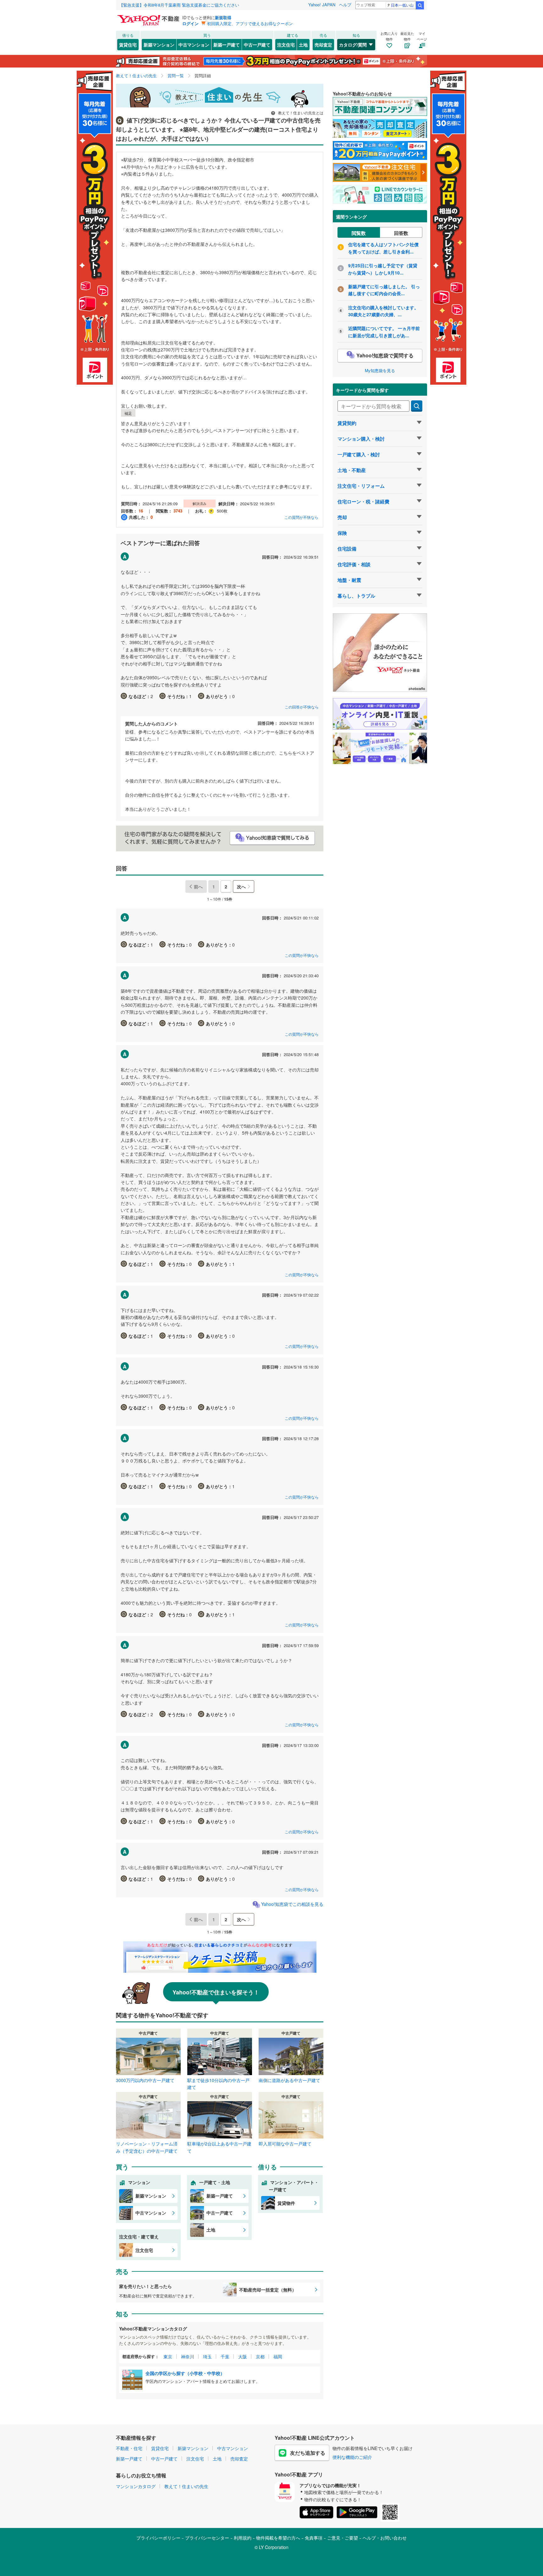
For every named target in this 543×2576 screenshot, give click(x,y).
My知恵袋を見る (380, 370)
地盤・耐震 (349, 580)
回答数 (401, 233)
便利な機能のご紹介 (352, 2457)
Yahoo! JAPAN (322, 5)
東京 (168, 2356)
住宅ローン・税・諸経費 (363, 502)
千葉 (225, 2356)
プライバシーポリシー (158, 2538)
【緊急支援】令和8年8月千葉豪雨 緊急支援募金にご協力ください (179, 5)
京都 (260, 2356)
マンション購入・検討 (361, 439)
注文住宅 (286, 45)
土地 (303, 45)
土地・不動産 (352, 470)
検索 (420, 5)
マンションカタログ (136, 2486)
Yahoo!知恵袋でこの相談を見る (292, 1904)
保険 (342, 533)
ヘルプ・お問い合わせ (385, 2538)
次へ (241, 887)
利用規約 (243, 2538)
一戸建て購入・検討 (359, 454)
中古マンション (194, 45)
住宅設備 (347, 549)
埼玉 (207, 2356)
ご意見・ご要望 (343, 2538)
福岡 (278, 2356)
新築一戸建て (227, 45)
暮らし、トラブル (356, 596)
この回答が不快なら (302, 707)
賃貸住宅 (128, 45)
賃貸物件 (286, 2203)
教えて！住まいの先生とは (300, 113)
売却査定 (323, 45)
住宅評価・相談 (354, 564)
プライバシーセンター (207, 2538)
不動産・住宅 (129, 2448)
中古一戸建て (257, 45)
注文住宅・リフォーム (361, 486)
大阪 (243, 2356)
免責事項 (314, 2538)
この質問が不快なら (301, 517)
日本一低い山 (402, 5)
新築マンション (159, 45)
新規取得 (223, 17)
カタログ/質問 (353, 45)
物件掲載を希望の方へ (278, 2538)
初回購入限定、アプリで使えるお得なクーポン (250, 23)
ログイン (190, 23)
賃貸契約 (347, 423)
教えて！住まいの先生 (186, 2486)
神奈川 (188, 2356)
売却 (342, 517)
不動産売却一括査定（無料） (268, 2290)
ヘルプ (345, 5)
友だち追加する (308, 2453)
